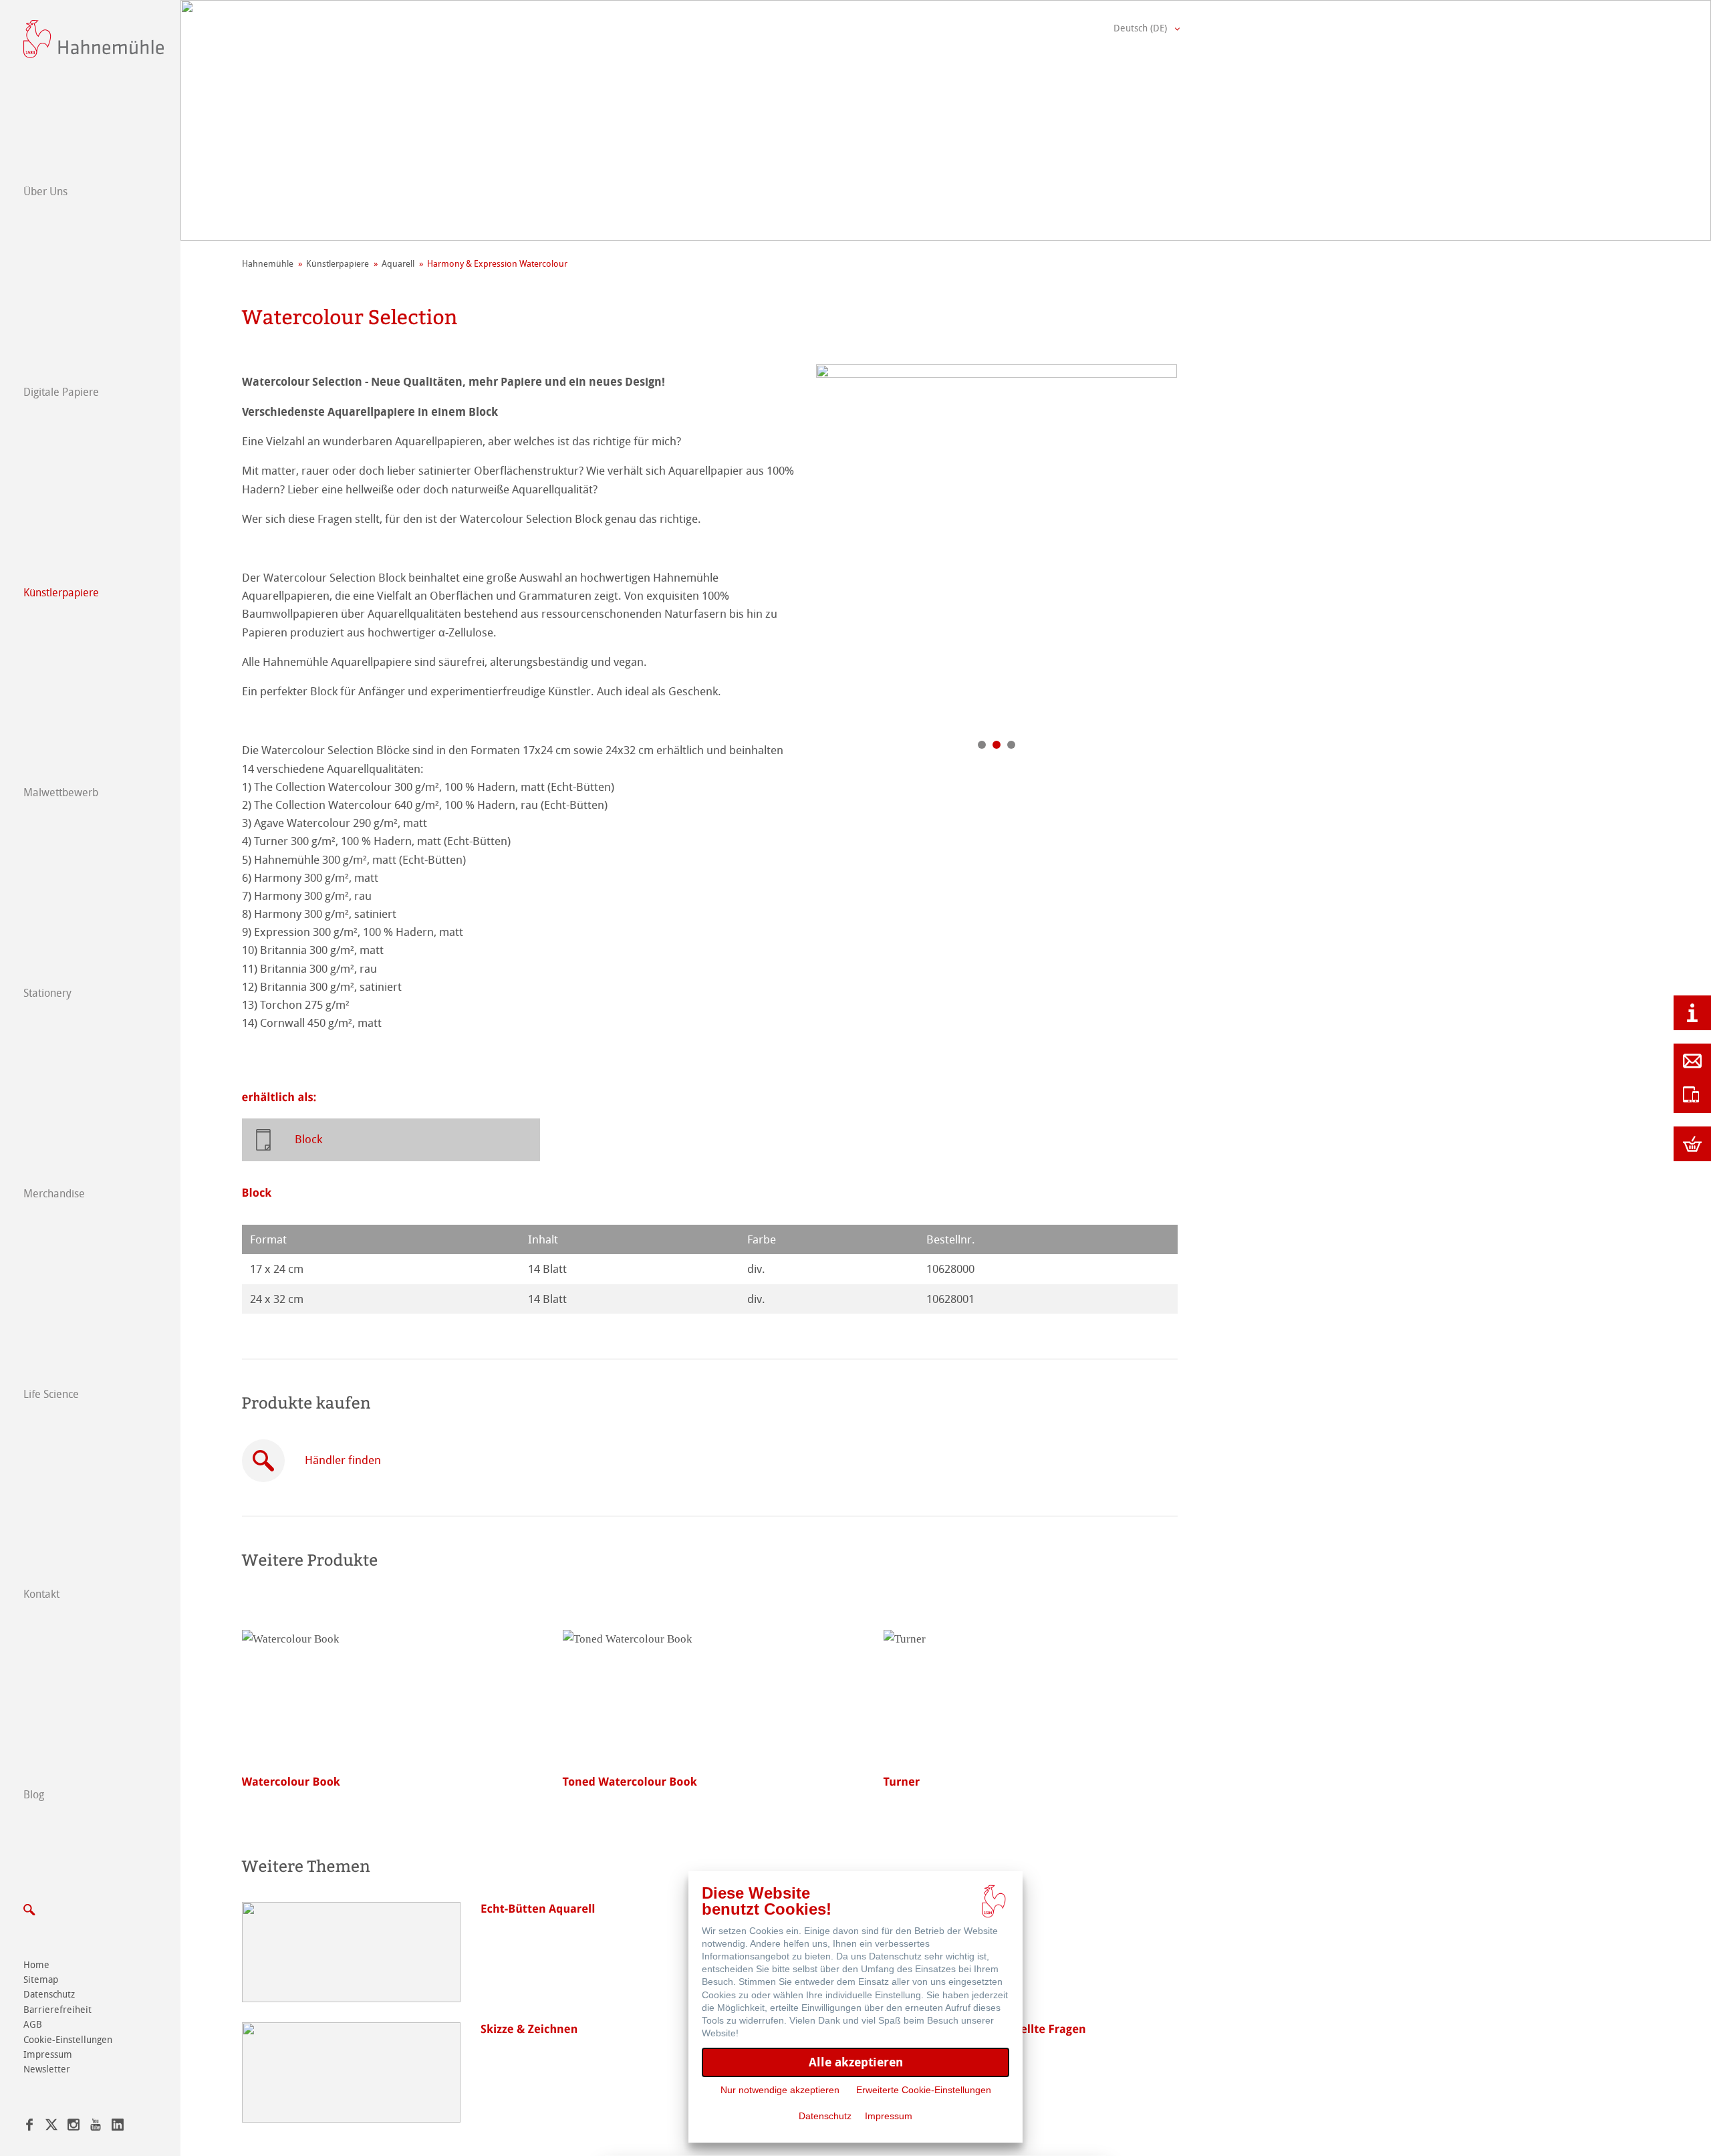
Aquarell (398, 264)
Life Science (51, 1394)
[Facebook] (29, 2127)
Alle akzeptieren (856, 2062)
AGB (33, 2025)
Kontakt (41, 1594)
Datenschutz (49, 1995)
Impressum (48, 2055)
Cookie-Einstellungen (68, 2040)
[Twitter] (51, 2127)
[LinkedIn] (118, 2127)
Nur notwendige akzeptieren (780, 2090)
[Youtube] (96, 2127)
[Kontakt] (1692, 1061)
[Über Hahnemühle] (1692, 1013)
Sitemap (41, 1980)
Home (36, 1965)
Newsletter (47, 2069)
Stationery (47, 993)
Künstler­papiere (61, 593)
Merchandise (54, 1194)
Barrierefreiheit (57, 2010)
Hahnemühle (268, 264)
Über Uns (45, 192)
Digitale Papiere (61, 392)
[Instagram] (74, 2127)
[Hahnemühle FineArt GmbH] (94, 39)
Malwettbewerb (61, 793)
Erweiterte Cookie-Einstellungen (924, 2090)
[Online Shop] (1692, 1144)
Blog (34, 1795)
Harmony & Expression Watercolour (497, 264)
